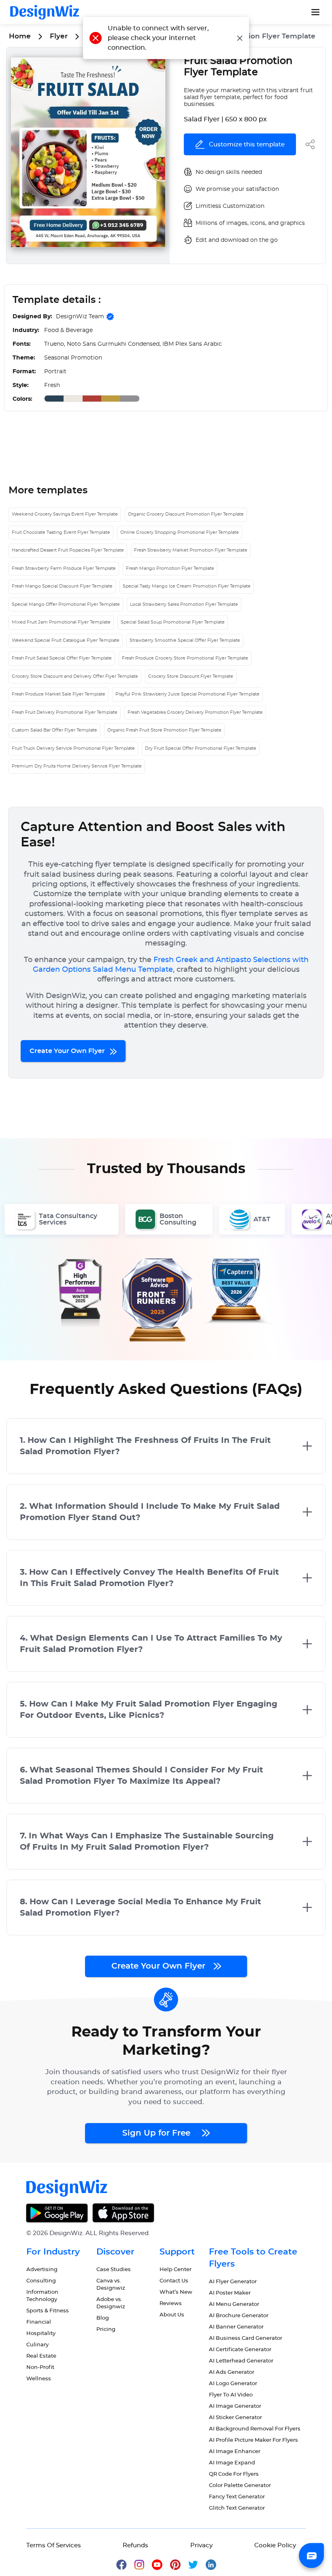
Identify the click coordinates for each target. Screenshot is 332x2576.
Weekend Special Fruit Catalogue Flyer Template (66, 640)
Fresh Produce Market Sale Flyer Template (59, 694)
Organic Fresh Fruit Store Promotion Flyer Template (164, 730)
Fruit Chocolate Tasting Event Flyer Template (61, 532)
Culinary (37, 2345)
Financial (39, 2322)
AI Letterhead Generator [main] (241, 2361)
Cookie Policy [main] (275, 2545)
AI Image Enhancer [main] (235, 2452)
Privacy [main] (201, 2545)
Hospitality (41, 2334)
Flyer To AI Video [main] (231, 2395)
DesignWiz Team (80, 317)
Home (20, 36)
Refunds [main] (135, 2545)
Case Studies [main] (114, 2270)
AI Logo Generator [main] (233, 2384)
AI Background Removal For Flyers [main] (255, 2429)
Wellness (39, 2379)
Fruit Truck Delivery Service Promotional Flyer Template (73, 748)
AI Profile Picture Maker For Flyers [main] (253, 2440)
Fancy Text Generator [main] (237, 2497)
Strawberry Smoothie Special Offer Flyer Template (185, 640)
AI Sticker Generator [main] (235, 2418)
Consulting (41, 2281)
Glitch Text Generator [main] (237, 2508)
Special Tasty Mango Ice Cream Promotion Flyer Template (187, 586)
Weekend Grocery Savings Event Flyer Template (65, 514)
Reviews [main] (171, 2304)
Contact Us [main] (174, 2281)
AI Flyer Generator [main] (233, 2282)
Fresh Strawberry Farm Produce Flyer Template (64, 568)
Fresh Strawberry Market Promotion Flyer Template (191, 550)
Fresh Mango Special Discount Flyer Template (62, 586)
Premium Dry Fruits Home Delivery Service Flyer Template (77, 766)
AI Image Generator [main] (235, 2406)
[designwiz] (125, 2564)
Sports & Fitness (48, 2311)
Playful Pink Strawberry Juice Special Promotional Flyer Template (187, 694)
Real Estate (41, 2356)
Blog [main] (103, 2318)
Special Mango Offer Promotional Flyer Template (66, 604)
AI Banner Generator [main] (236, 2327)
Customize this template (247, 145)
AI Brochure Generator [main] (239, 2316)
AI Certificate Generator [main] (240, 2350)
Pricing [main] (106, 2330)
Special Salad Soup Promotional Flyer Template (173, 622)
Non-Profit (40, 2368)
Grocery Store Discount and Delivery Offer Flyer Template (75, 676)
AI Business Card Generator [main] (246, 2338)
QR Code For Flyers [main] (234, 2474)
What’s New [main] (176, 2292)
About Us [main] (172, 2315)
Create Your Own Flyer (68, 1051)
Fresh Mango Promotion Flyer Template (170, 568)
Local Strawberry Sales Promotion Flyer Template (184, 604)
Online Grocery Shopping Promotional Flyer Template (180, 532)
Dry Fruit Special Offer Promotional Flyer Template (201, 748)
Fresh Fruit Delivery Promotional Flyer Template (65, 712)
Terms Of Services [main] (54, 2545)
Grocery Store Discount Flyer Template (191, 676)
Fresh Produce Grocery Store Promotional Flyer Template (185, 658)
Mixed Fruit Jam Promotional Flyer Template (61, 622)
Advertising (42, 2270)
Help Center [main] (176, 2270)
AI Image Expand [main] (232, 2463)
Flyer (59, 36)
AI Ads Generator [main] (232, 2372)
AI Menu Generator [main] (234, 2304)
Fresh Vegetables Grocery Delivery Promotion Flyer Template (195, 712)
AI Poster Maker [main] (230, 2293)
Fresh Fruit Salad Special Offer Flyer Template (62, 658)
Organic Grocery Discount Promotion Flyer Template (186, 514)
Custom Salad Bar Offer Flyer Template (54, 730)
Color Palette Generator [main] (240, 2486)
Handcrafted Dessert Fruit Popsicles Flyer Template (68, 550)
